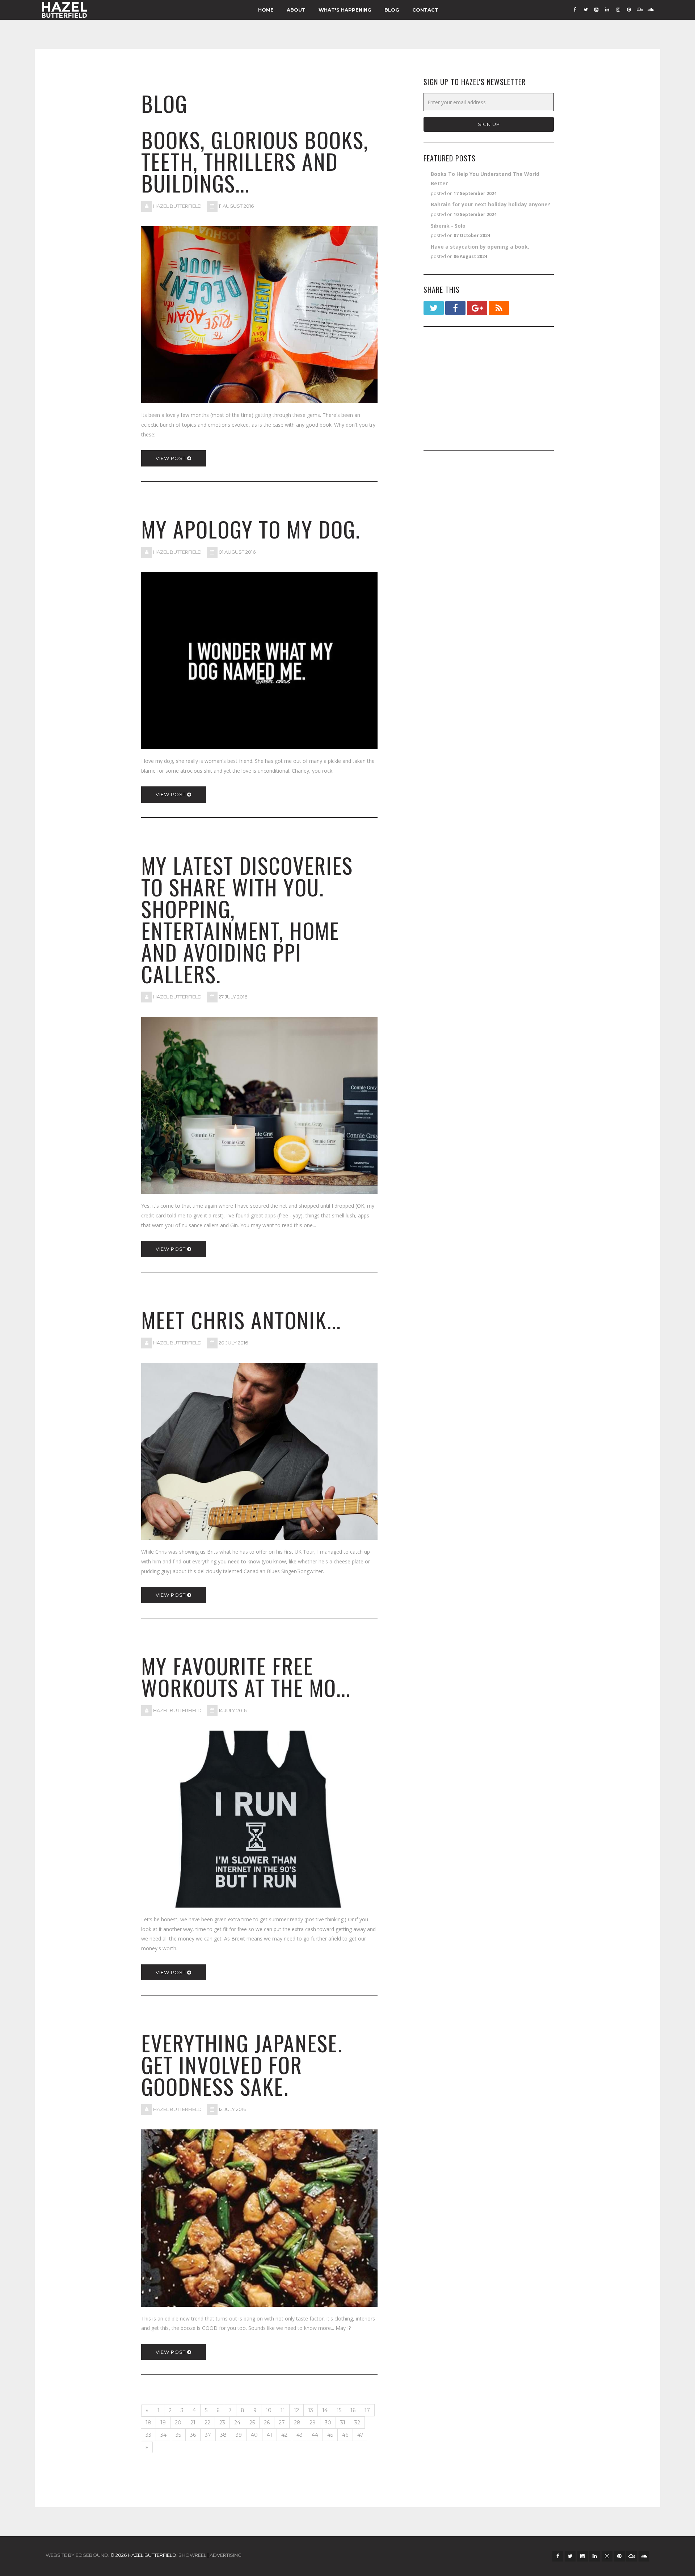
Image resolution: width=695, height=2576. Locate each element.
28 (297, 2423)
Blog (392, 10)
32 (357, 2423)
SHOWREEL (192, 2555)
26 (267, 2423)
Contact (425, 10)
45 (330, 2435)
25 (252, 2423)
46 (345, 2435)
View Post (171, 458)
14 (325, 2410)
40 (254, 2435)
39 (239, 2435)
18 (148, 2423)
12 (296, 2410)
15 (339, 2410)
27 (282, 2423)
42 (284, 2435)
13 (311, 2410)
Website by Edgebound (77, 2555)
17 (367, 2410)
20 (178, 2423)
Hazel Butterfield (177, 206)
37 (208, 2435)
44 (315, 2435)
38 (223, 2435)
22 (207, 2423)
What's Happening (345, 10)
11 (283, 2410)
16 (353, 2410)
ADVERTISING (226, 2555)
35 (178, 2435)
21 (193, 2423)
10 (269, 2410)
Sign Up (489, 124)
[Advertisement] (489, 388)
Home (266, 10)
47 (360, 2435)
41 (269, 2435)
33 (148, 2435)
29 (313, 2423)
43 (300, 2435)
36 (193, 2435)
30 (328, 2423)
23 (222, 2423)
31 (343, 2423)
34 (163, 2435)
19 (163, 2423)
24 (237, 2423)
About (296, 10)
